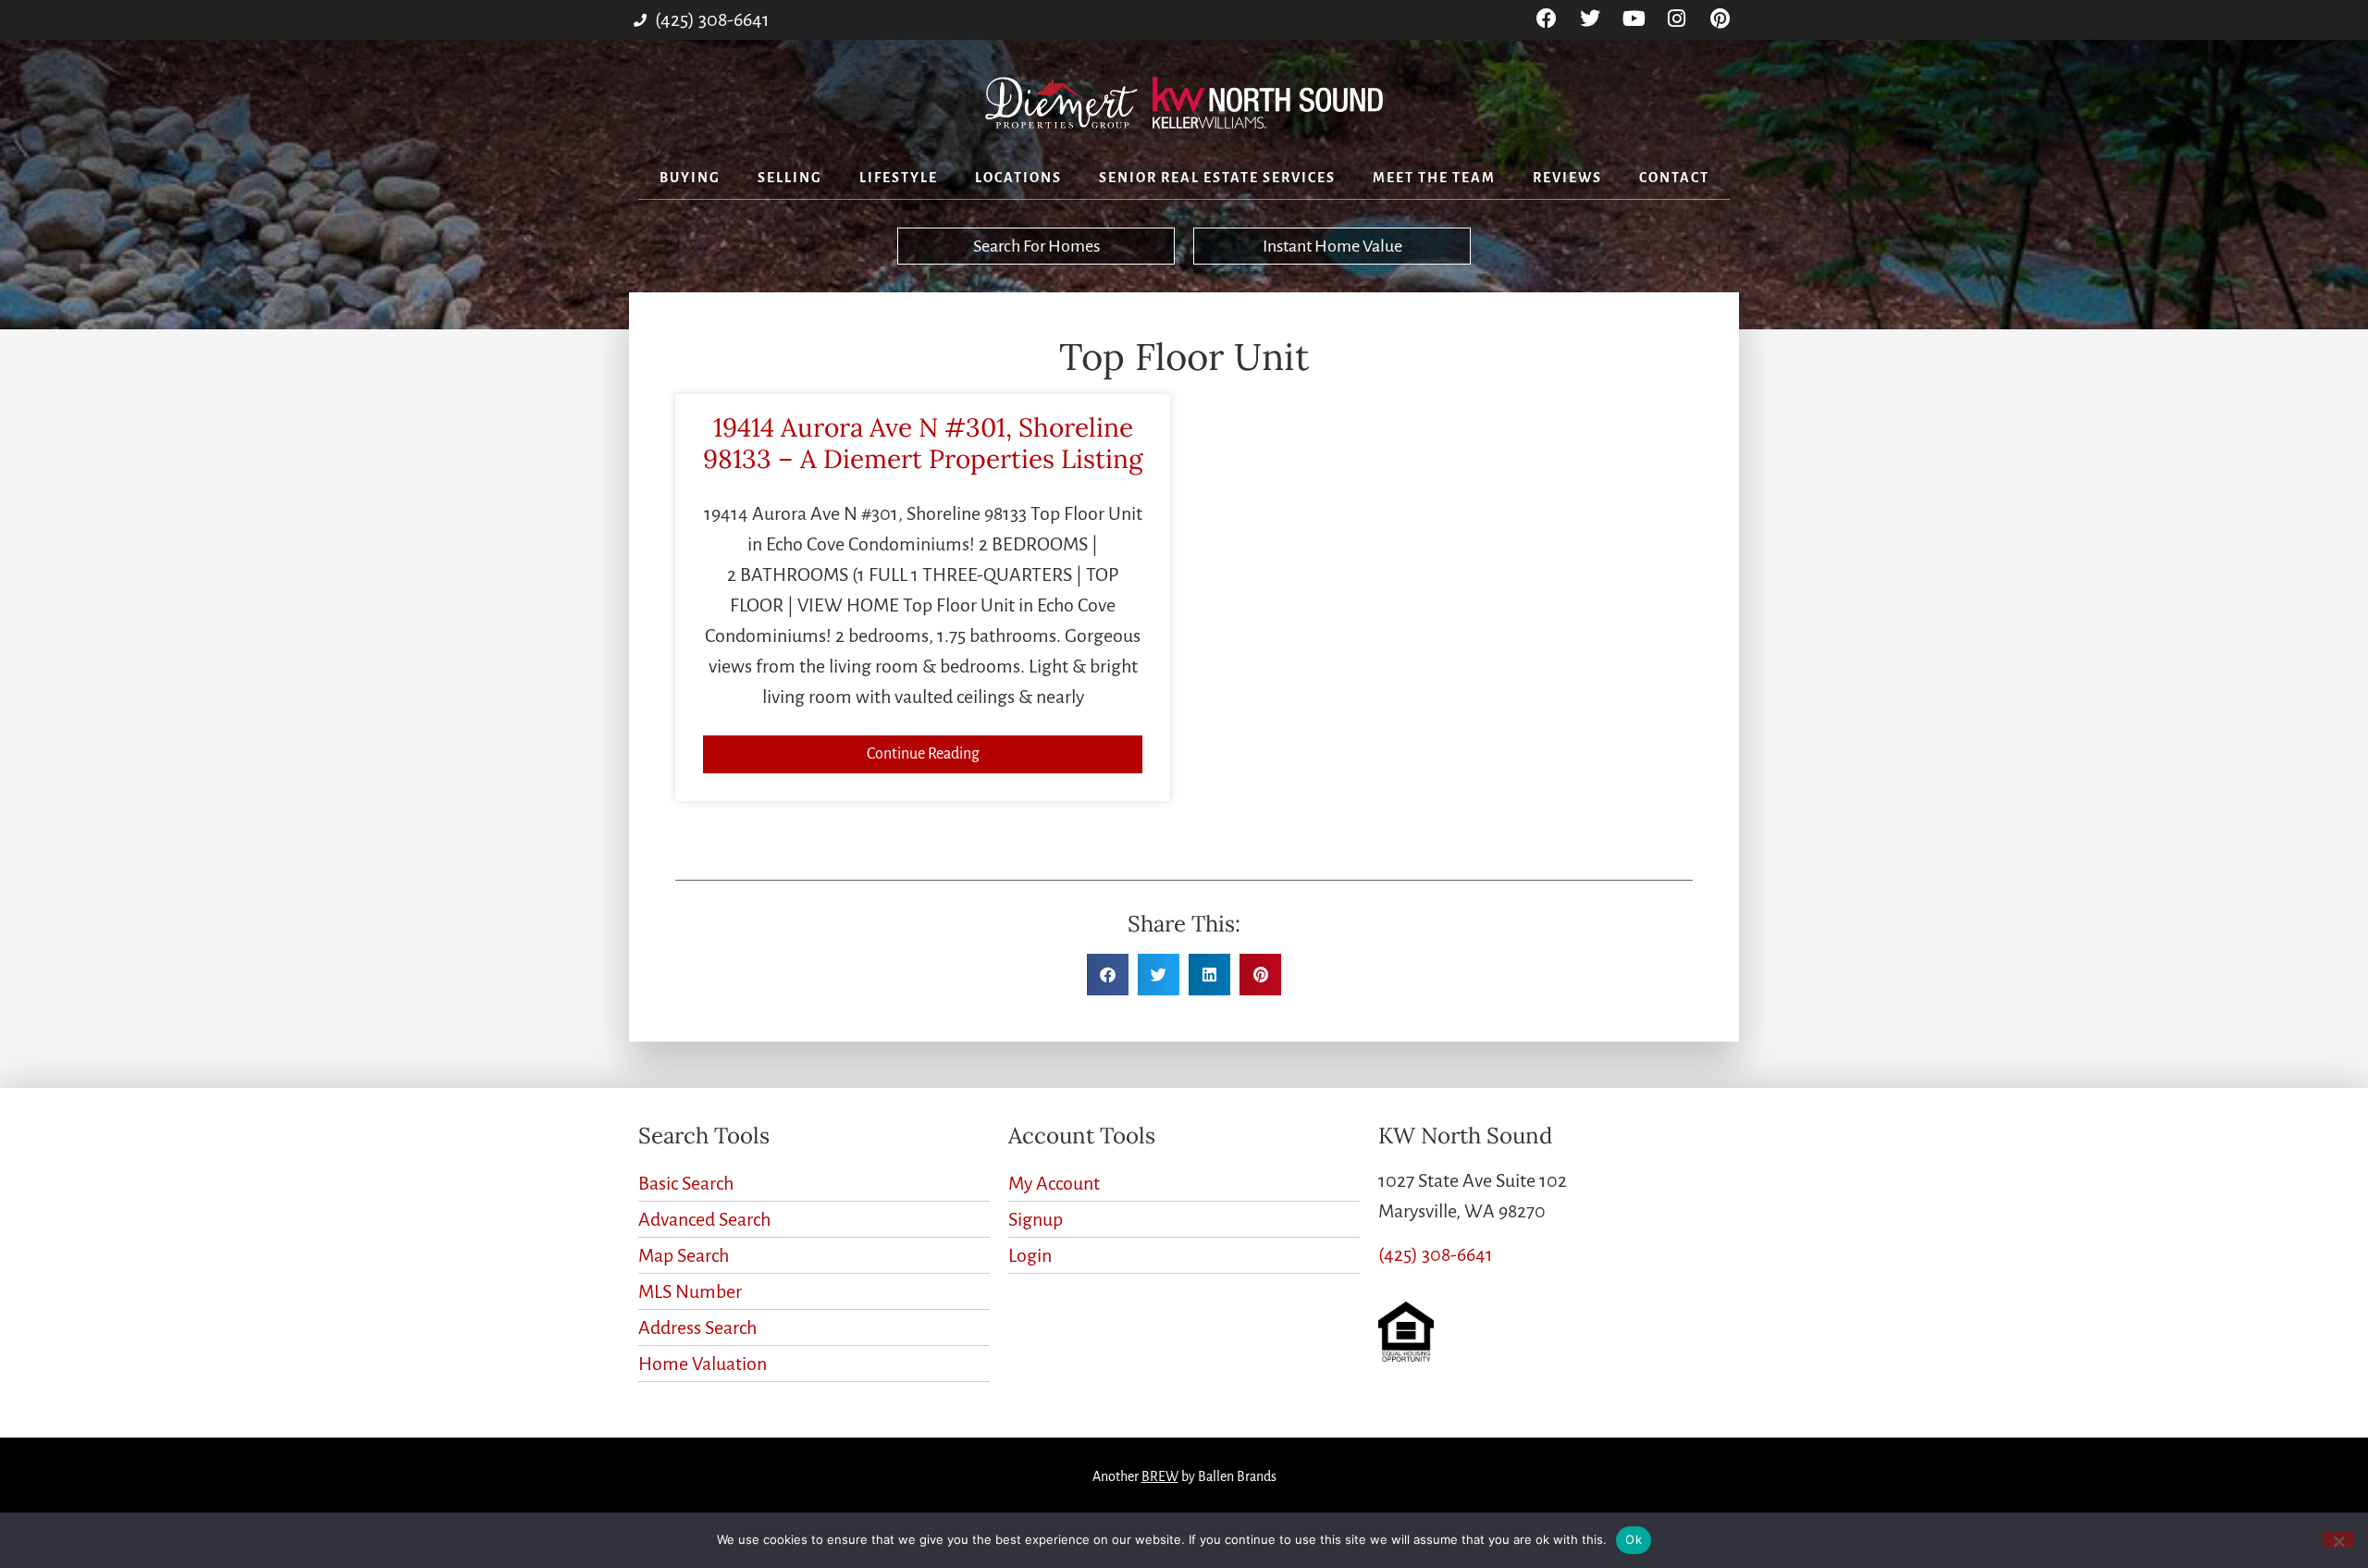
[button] (1108, 975)
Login (1030, 1255)
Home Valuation (703, 1364)
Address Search (697, 1327)
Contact (1674, 178)
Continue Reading (923, 754)
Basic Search (686, 1183)
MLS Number (690, 1291)
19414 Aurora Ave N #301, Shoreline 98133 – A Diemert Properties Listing (923, 443)
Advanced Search (704, 1219)
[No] (2338, 1539)
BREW (1160, 1476)
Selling (790, 178)
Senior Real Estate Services (1217, 178)
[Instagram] (1677, 19)
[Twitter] (1591, 19)
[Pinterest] (1720, 19)
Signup (1036, 1219)
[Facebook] (1547, 19)
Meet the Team (1434, 178)
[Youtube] (1634, 19)
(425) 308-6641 (1436, 1254)
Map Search (684, 1255)
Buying (690, 178)
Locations (1018, 178)
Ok (1634, 1539)
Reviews (1567, 178)
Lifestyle (899, 178)
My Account (1054, 1183)
